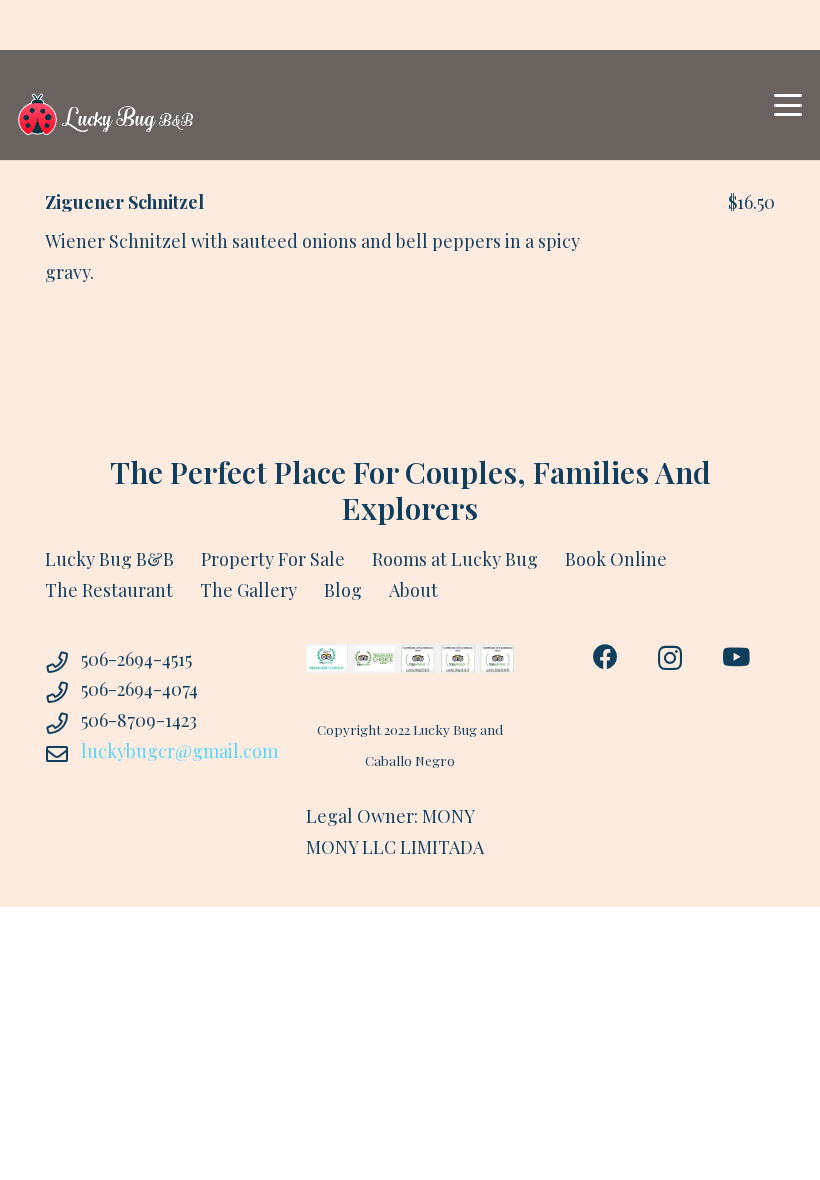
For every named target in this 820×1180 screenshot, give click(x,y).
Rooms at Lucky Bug (455, 559)
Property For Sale (273, 559)
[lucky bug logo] (105, 105)
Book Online (616, 559)
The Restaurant (109, 590)
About (413, 590)
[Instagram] (670, 658)
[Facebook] (605, 656)
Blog (343, 590)
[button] (788, 105)
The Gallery (248, 590)
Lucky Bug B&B (109, 559)
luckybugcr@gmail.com (179, 751)
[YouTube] (736, 656)
